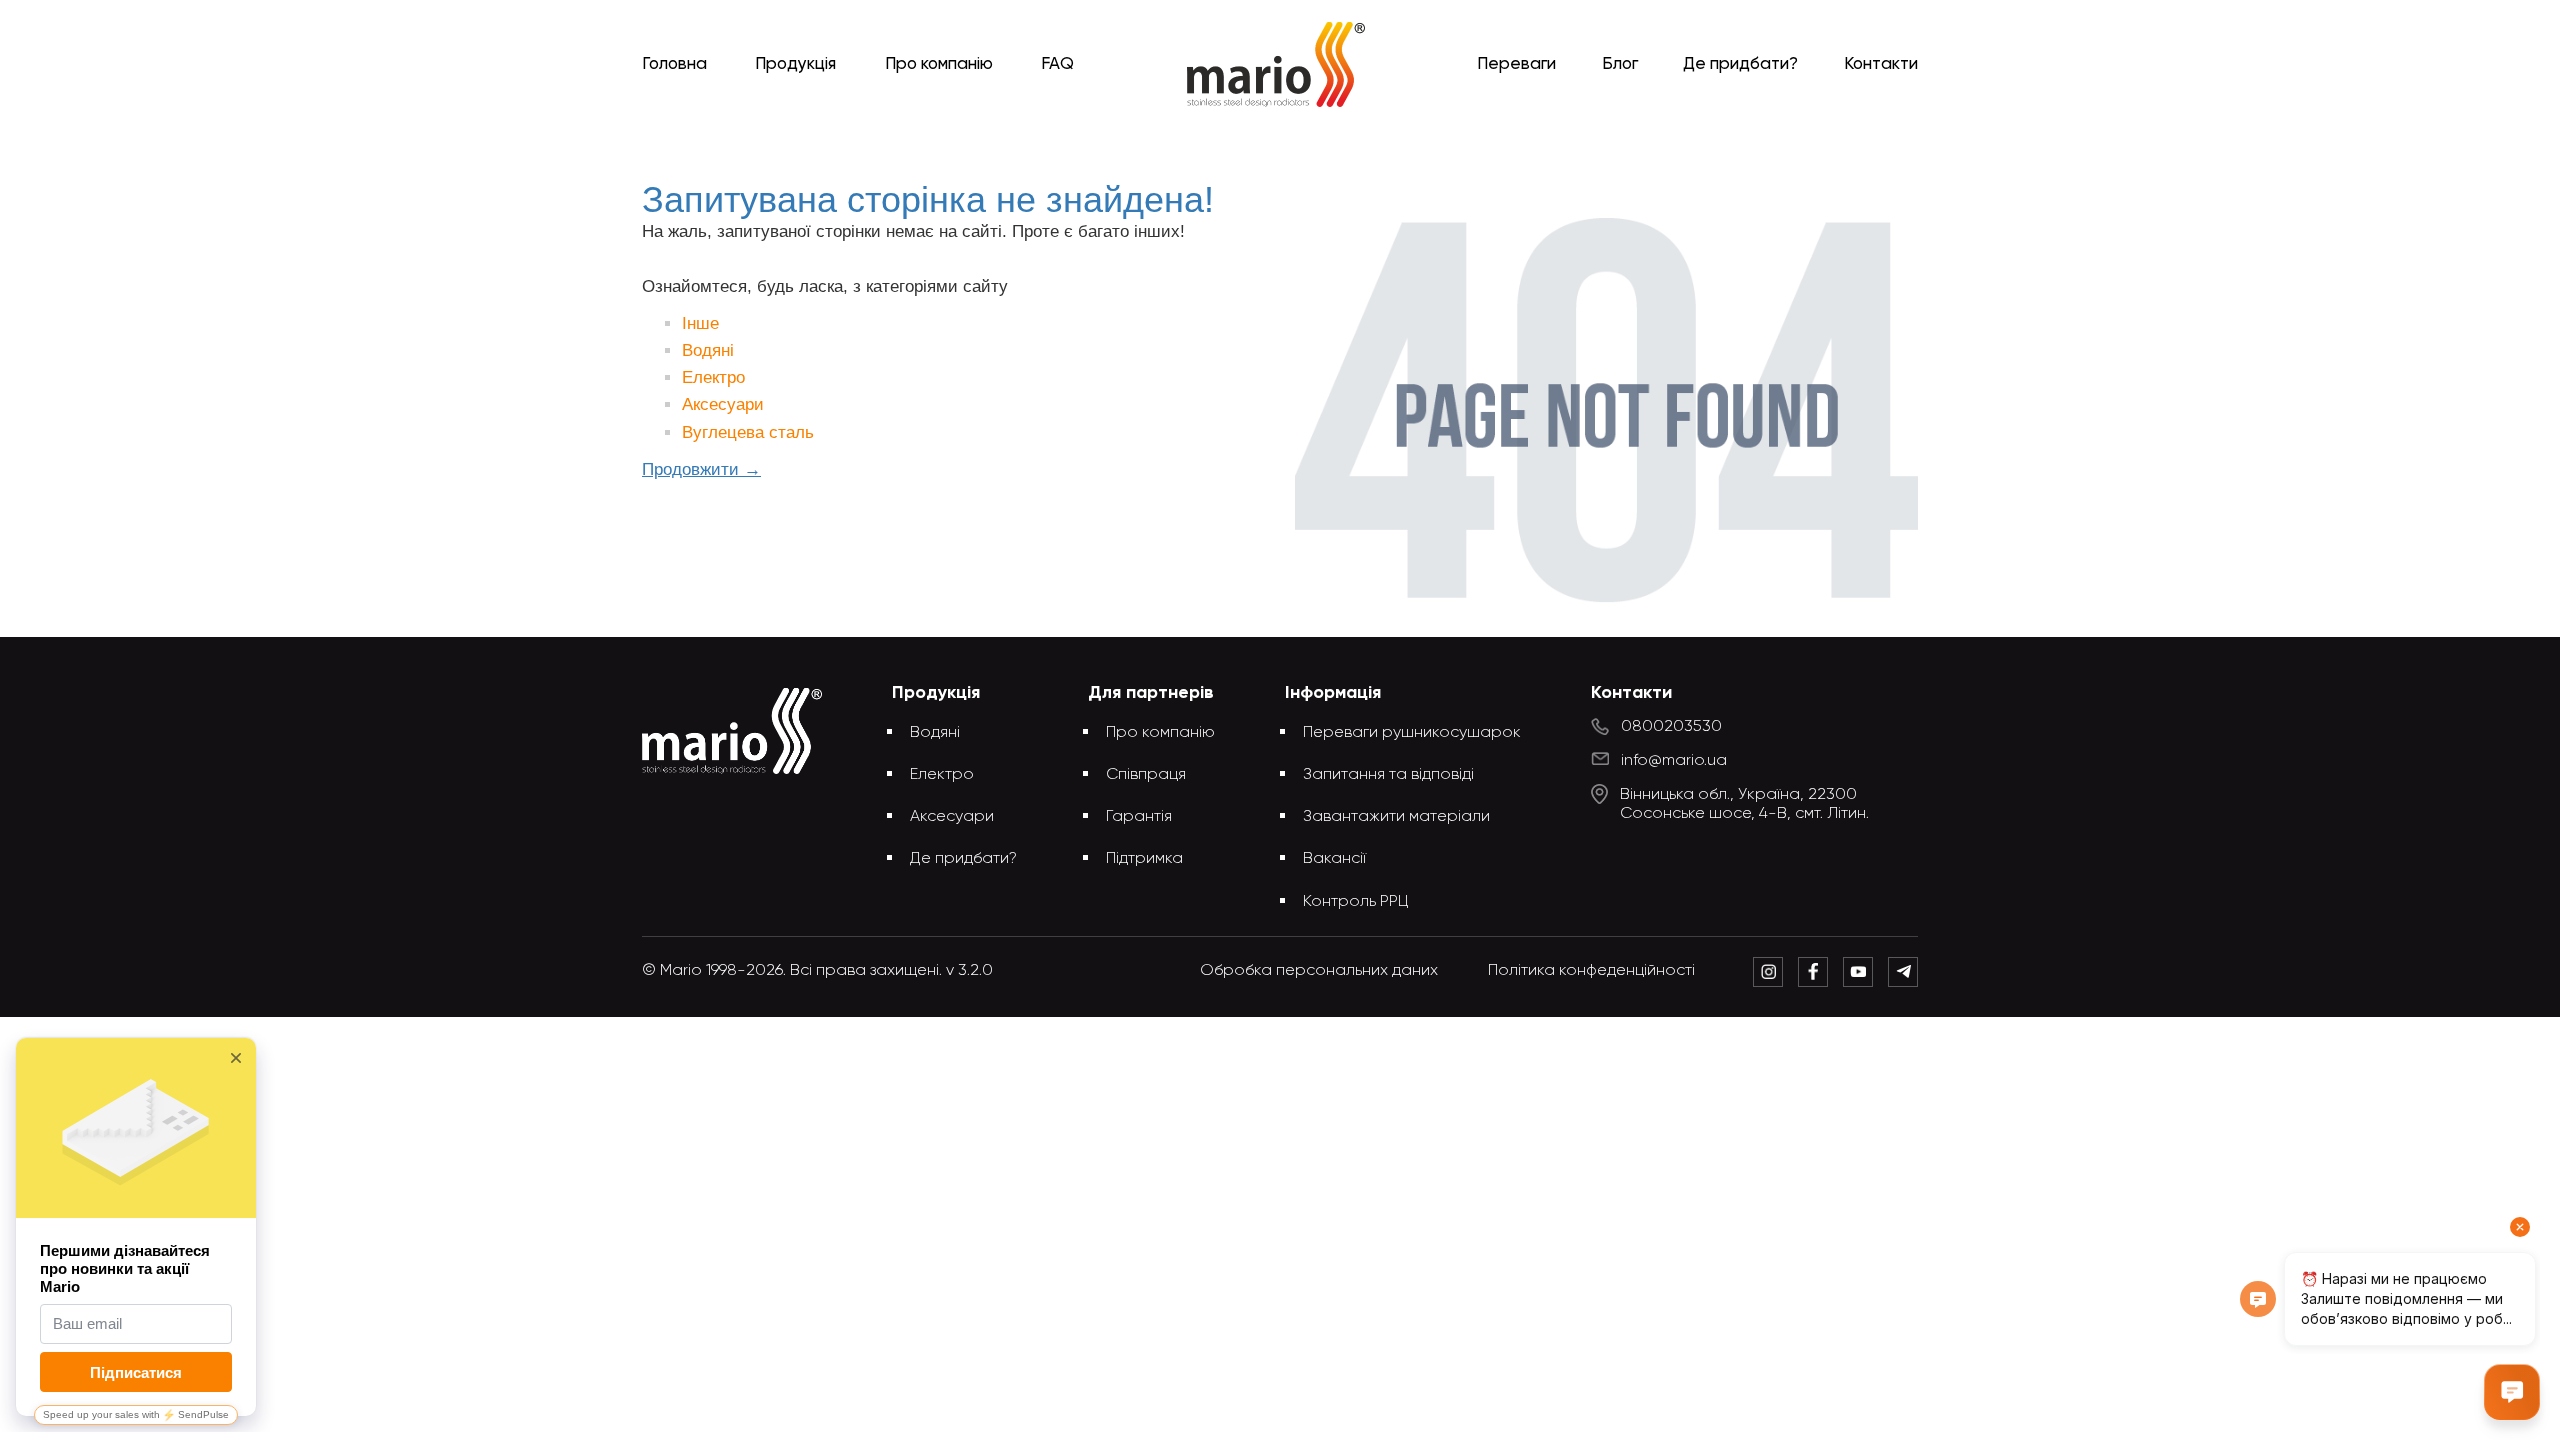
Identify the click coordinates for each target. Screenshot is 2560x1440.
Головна (674, 64)
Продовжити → (701, 469)
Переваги (1516, 64)
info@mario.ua (1674, 761)
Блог (1620, 64)
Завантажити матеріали (1396, 817)
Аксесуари (723, 404)
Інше (700, 323)
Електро (713, 377)
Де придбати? (1740, 64)
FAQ (1057, 64)
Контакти (1881, 64)
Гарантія (1139, 817)
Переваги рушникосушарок (1412, 733)
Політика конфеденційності (1591, 971)
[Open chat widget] (2512, 1392)
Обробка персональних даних (1319, 971)
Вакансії (1334, 859)
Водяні (708, 350)
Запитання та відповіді (1388, 775)
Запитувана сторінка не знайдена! (1313, 142)
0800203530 (1671, 727)
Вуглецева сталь (748, 432)
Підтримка (1144, 859)
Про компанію (939, 64)
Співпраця (1146, 775)
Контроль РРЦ (1356, 902)
